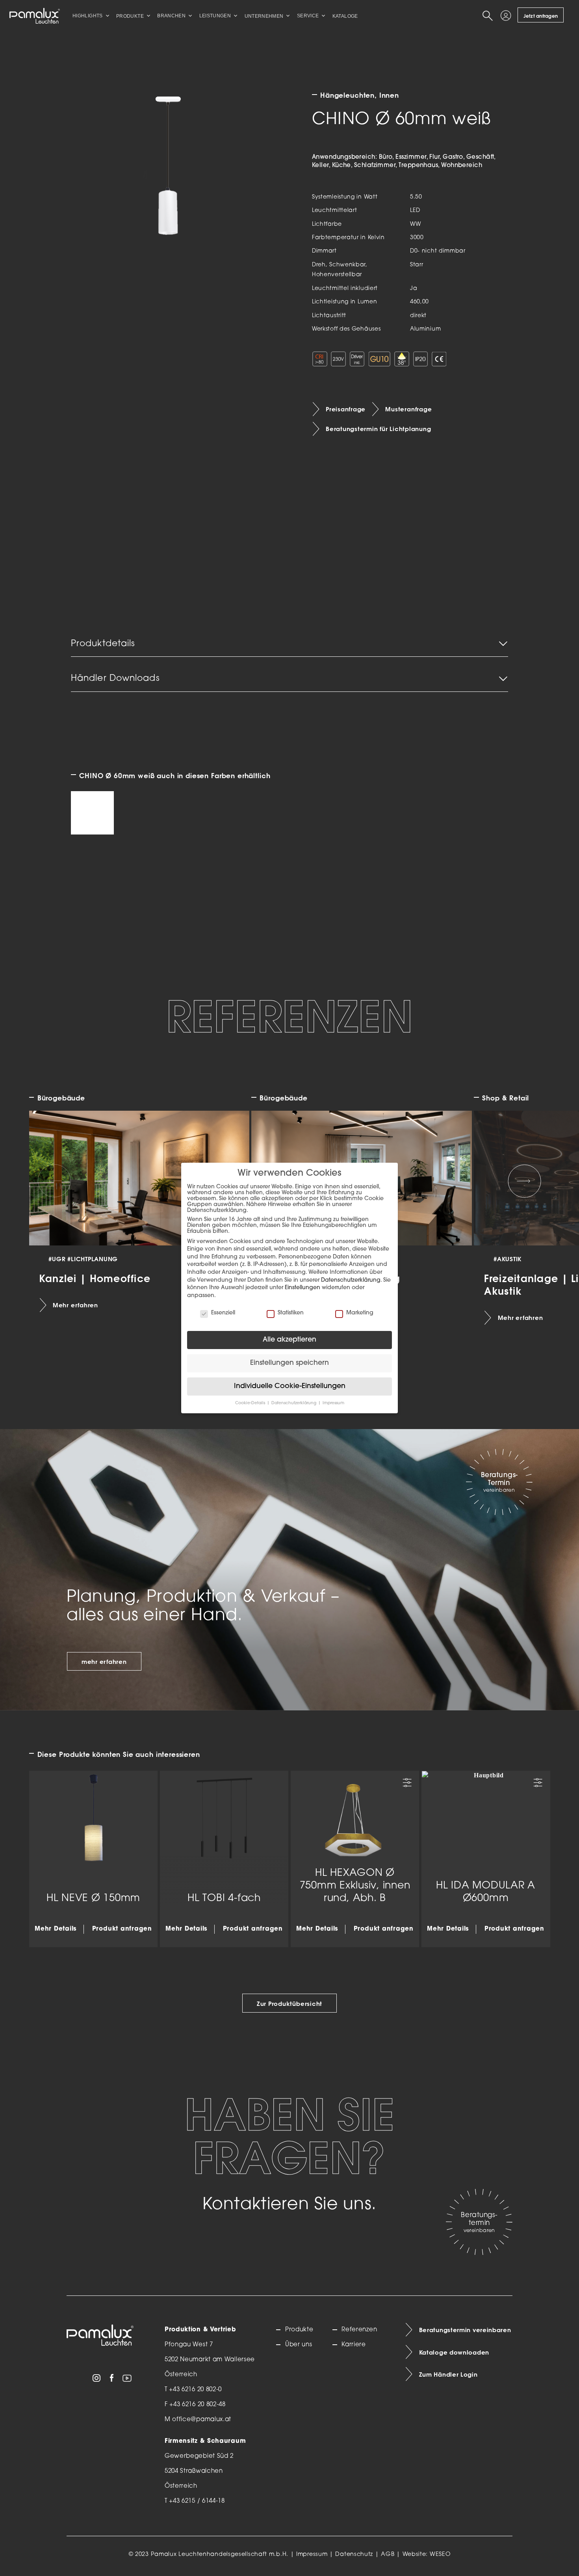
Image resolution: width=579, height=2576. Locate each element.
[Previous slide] (55, 1181)
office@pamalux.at (202, 2420)
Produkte (299, 2330)
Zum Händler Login (448, 2375)
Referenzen (359, 2330)
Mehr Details (56, 1929)
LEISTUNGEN (215, 16)
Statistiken (291, 1313)
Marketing (360, 1313)
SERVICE (308, 16)
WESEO (440, 2555)
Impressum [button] (333, 1403)
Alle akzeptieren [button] (289, 1340)
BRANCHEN (171, 16)
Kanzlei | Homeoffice (95, 1278)
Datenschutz (354, 2555)
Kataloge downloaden (454, 2353)
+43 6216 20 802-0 (195, 2390)
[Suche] (489, 16)
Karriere (354, 2345)
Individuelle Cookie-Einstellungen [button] (290, 1386)
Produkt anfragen (122, 1929)
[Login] (507, 16)
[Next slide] (524, 1181)
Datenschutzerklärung (351, 1280)
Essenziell (223, 1313)
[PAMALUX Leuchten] (35, 16)
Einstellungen (302, 1288)
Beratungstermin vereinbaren (465, 2330)
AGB (388, 2555)
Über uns (299, 2345)
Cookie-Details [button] (251, 1403)
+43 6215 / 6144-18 (197, 2501)
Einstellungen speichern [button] (289, 1363)
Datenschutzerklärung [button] (294, 1403)
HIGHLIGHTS (88, 16)
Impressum (312, 2555)
